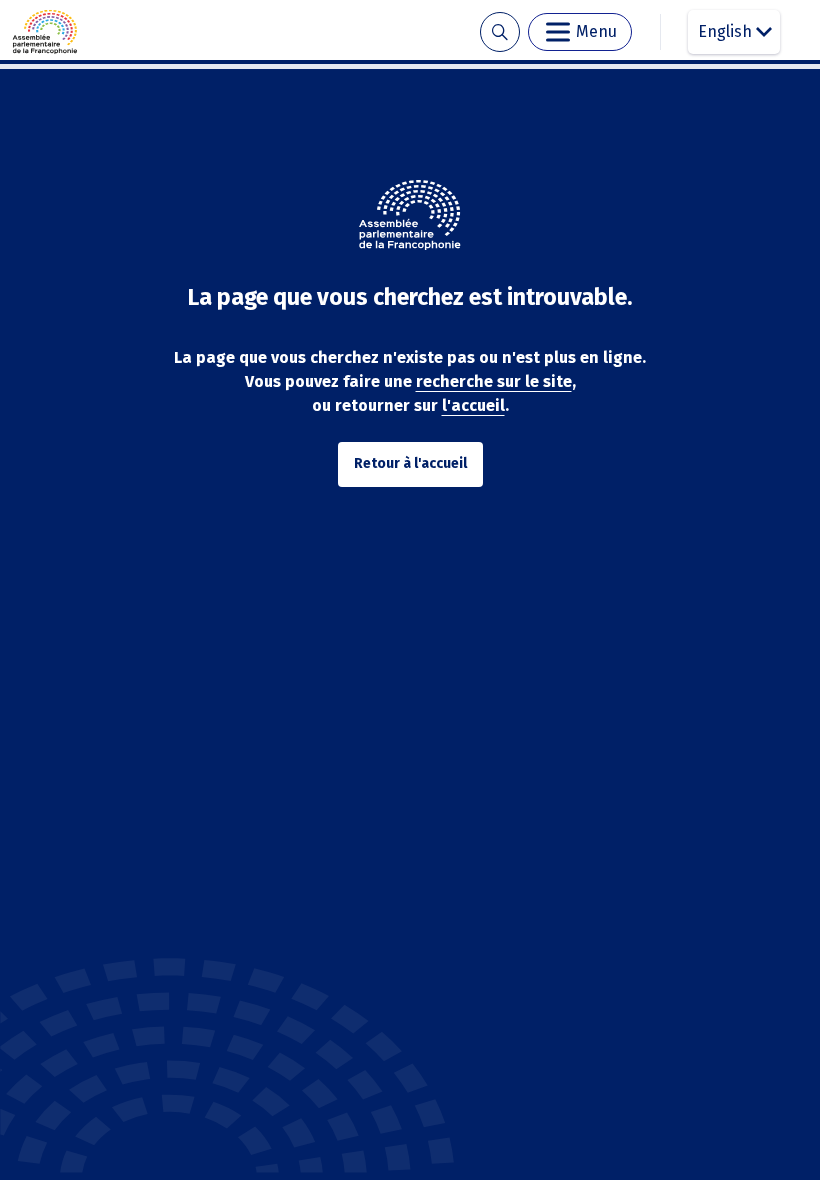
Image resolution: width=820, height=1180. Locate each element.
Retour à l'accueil (410, 463)
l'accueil (473, 405)
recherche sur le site (494, 381)
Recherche (499, 32)
